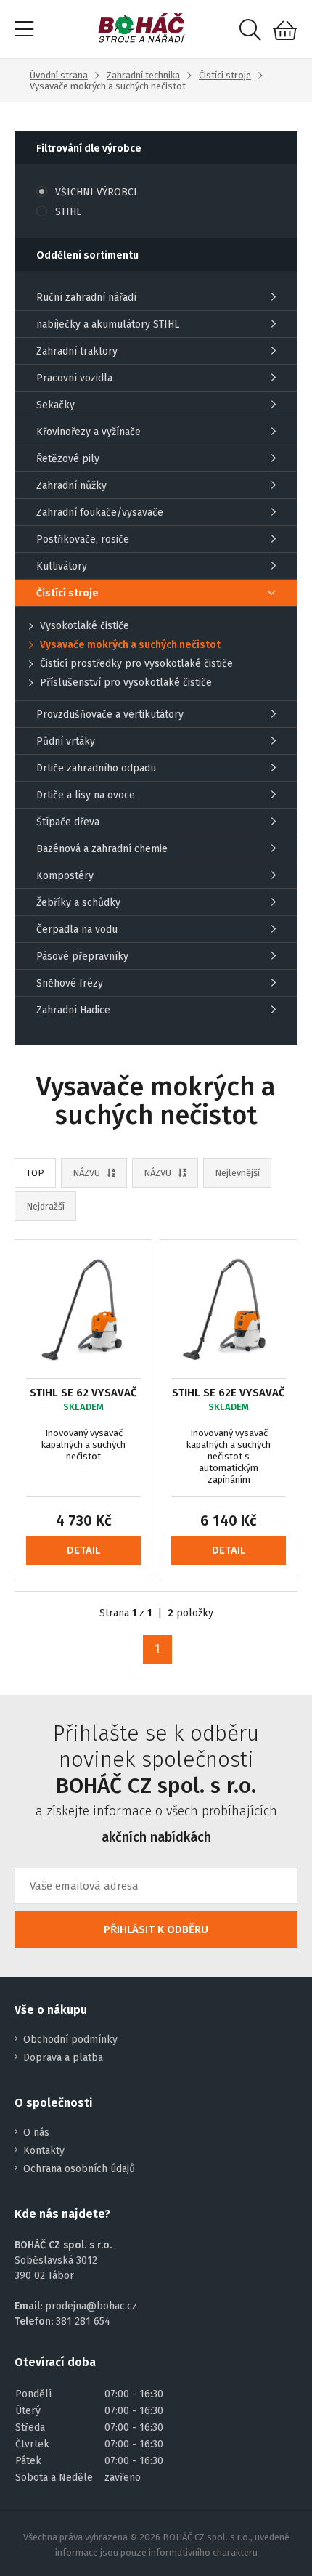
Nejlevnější (237, 1173)
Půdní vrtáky (66, 741)
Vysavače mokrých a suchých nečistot (130, 645)
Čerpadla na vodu (77, 929)
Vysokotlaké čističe (85, 626)
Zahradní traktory (77, 351)
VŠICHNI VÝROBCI (96, 192)
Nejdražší (45, 1206)
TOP (35, 1173)
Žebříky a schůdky (78, 903)
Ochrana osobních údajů (79, 2169)
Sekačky (56, 405)
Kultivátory (62, 566)
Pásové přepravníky (82, 956)
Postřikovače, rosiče (83, 539)
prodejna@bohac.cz (91, 2306)
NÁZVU (86, 1173)
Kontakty (44, 2151)
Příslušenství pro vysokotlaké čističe (126, 683)
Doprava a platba (63, 2058)
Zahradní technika (143, 75)
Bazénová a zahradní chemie (102, 849)
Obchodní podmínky (70, 2040)
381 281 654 (83, 2321)
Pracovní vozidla (74, 378)
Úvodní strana (59, 75)
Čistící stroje (225, 75)
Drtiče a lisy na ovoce (86, 795)
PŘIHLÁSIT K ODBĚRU (156, 1929)
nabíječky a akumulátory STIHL (108, 324)
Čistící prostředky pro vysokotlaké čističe (136, 664)
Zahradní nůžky (71, 486)
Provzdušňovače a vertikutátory (110, 714)
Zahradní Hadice (73, 1010)
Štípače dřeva (68, 822)
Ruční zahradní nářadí (86, 297)
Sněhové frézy (70, 983)
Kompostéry (65, 876)
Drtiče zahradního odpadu (96, 768)
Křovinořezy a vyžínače (89, 432)
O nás (36, 2133)
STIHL (68, 212)
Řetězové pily (68, 459)
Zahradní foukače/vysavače (100, 513)
